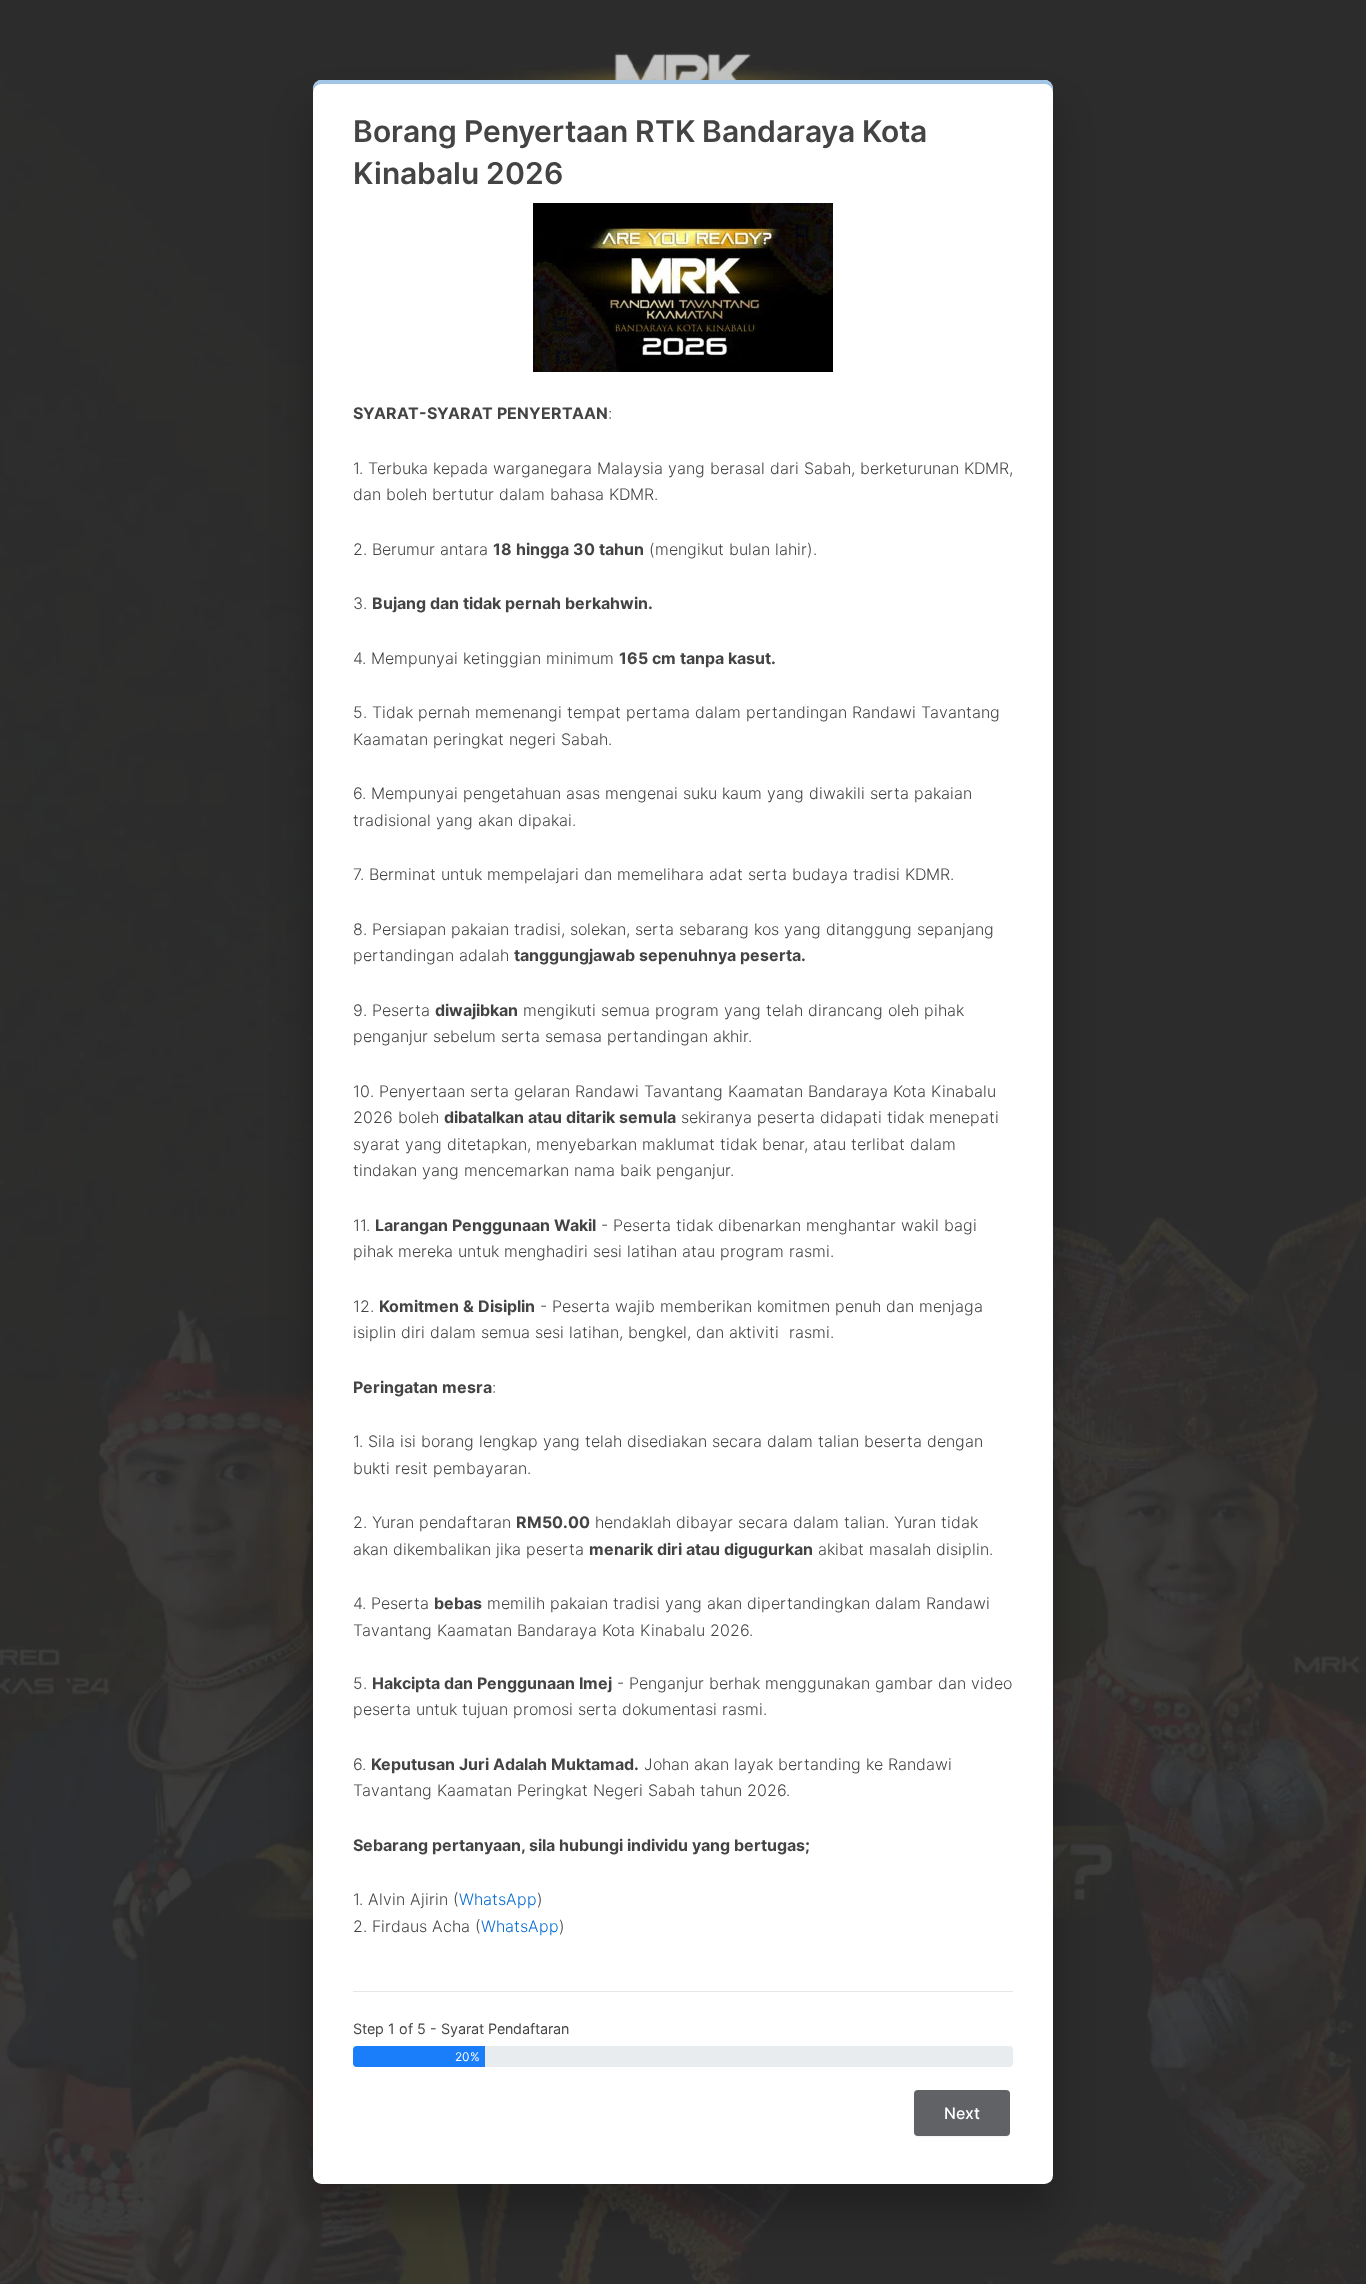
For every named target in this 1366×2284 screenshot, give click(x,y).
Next (962, 2113)
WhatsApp (498, 1899)
